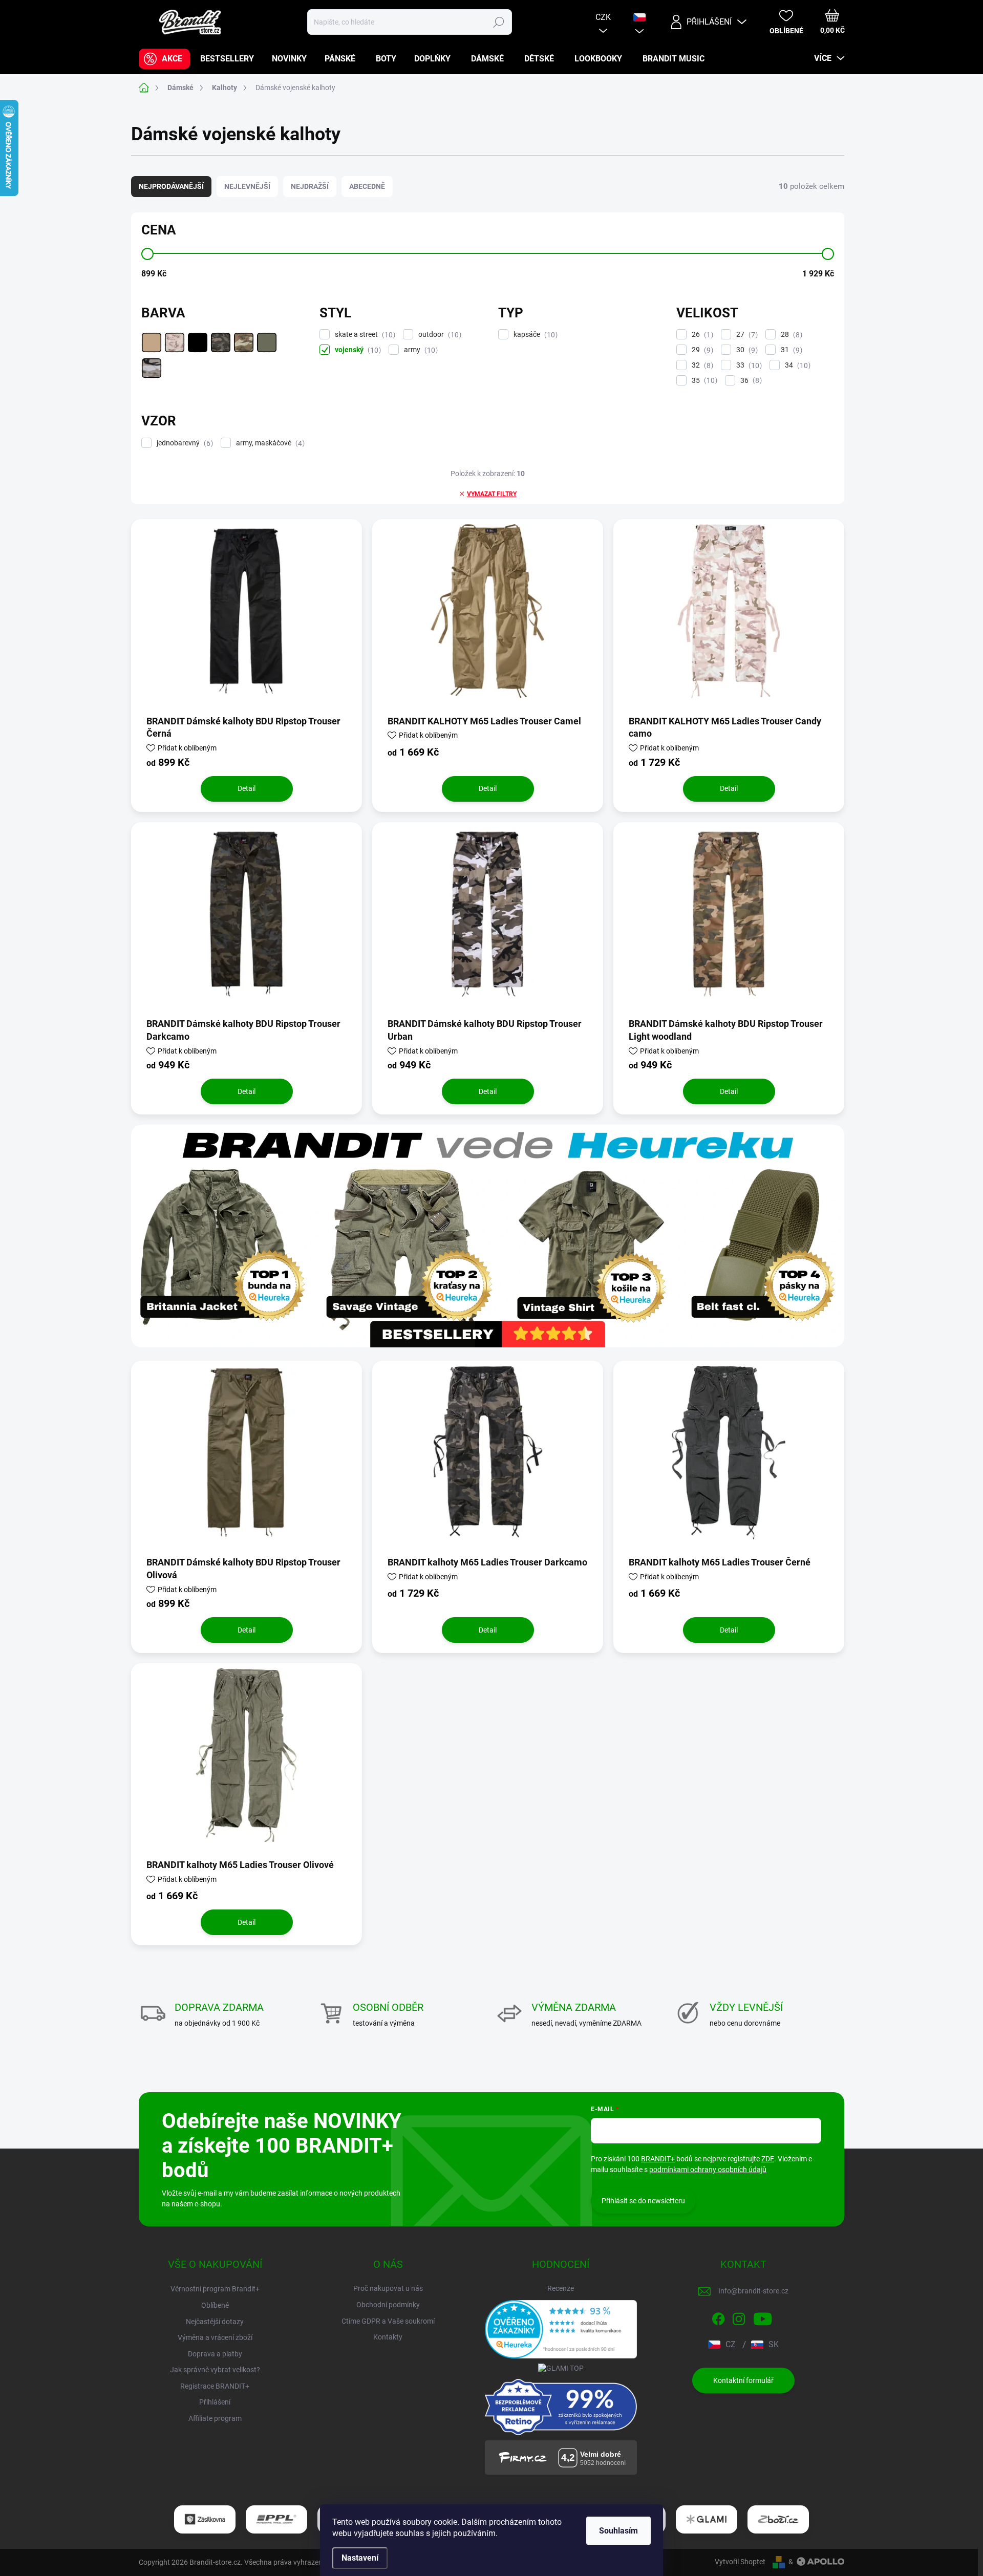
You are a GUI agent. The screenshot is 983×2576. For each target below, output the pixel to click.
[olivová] (267, 342)
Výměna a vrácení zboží (215, 2337)
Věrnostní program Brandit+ (215, 2289)
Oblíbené (215, 2305)
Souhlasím (618, 2531)
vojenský (357, 350)
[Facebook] (718, 2317)
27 (746, 335)
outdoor (439, 335)
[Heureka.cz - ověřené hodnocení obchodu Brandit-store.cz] (561, 2329)
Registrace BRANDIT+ (215, 2386)
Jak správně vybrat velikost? (215, 2370)
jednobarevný (184, 443)
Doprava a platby (215, 2354)
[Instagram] (739, 2317)
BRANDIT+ (658, 2159)
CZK (603, 17)
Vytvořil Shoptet (740, 2562)
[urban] (152, 368)
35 (703, 381)
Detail (247, 788)
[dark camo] (221, 342)
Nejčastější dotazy (215, 2322)
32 (701, 365)
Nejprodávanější (171, 186)
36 (750, 381)
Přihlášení (215, 2402)
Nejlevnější (247, 186)
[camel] (152, 342)
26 (701, 335)
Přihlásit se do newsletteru (643, 2201)
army (420, 350)
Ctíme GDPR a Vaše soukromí (388, 2321)
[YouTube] (763, 2317)
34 (796, 365)
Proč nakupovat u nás (388, 2288)
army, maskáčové (269, 443)
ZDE (768, 2159)
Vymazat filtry (492, 494)
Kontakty (388, 2337)
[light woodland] (244, 342)
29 (701, 350)
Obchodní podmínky (388, 2305)
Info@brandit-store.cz (753, 2291)
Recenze (561, 2288)
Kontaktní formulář (743, 2380)
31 (790, 350)
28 (790, 335)
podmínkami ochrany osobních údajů (708, 2170)
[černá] (198, 342)
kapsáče (534, 335)
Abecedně (367, 186)
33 (748, 365)
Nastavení (360, 2558)
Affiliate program (215, 2418)
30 (746, 350)
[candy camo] (175, 342)
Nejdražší (310, 186)
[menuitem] (164, 59)
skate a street (364, 335)
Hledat (498, 22)
